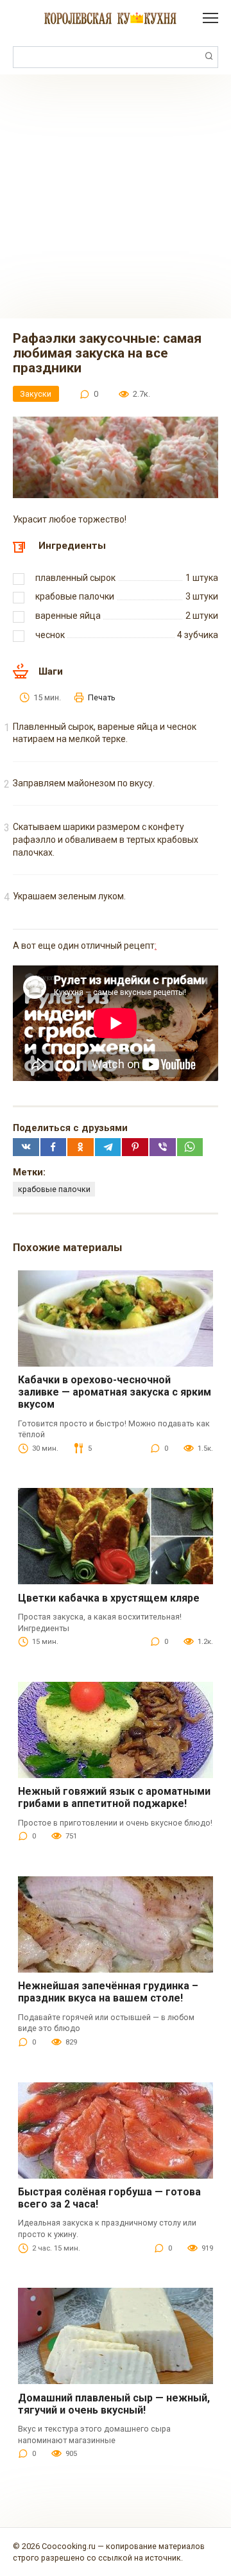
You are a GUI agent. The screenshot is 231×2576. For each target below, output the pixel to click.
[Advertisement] (116, 196)
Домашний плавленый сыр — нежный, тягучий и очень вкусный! (114, 2404)
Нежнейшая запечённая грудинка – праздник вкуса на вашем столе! (108, 1992)
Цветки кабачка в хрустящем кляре (109, 1598)
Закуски (36, 394)
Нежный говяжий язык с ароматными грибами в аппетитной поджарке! (114, 1797)
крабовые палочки (54, 1189)
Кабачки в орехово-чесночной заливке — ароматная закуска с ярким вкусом (115, 1392)
